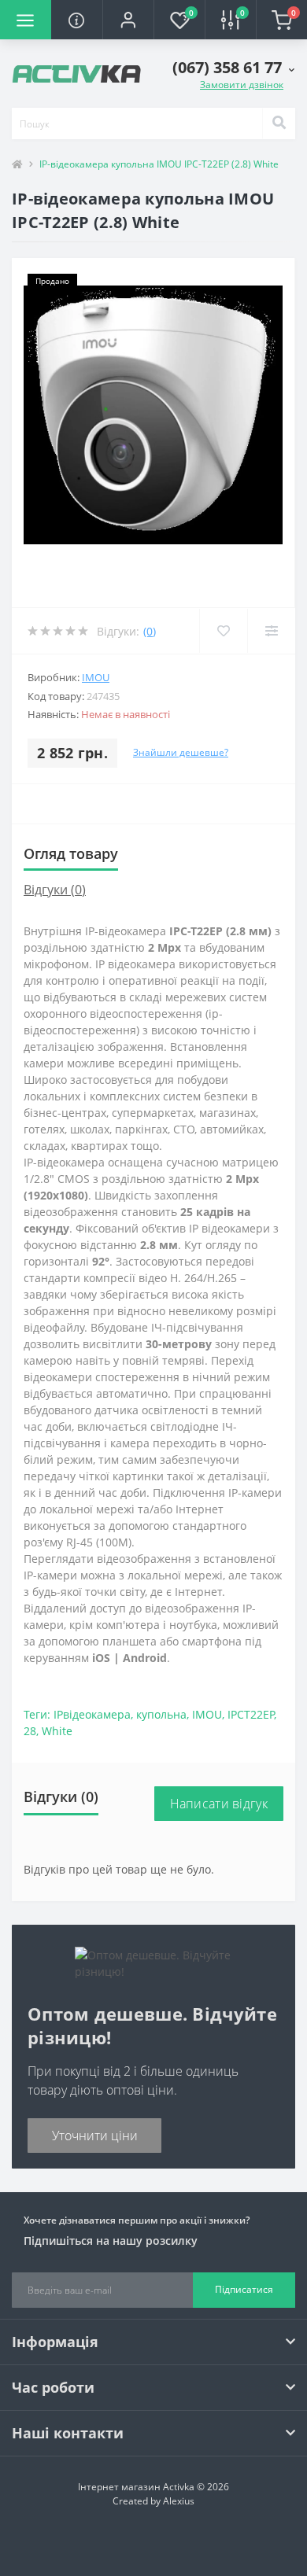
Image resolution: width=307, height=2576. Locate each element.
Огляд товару (71, 853)
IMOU (96, 677)
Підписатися (244, 2289)
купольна (161, 1714)
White (57, 1731)
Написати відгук (219, 1804)
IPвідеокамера (92, 1714)
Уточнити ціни (95, 2136)
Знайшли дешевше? (181, 752)
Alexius (179, 2501)
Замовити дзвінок (242, 85)
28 (30, 1731)
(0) (150, 631)
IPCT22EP (251, 1714)
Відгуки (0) (55, 890)
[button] (128, 20)
